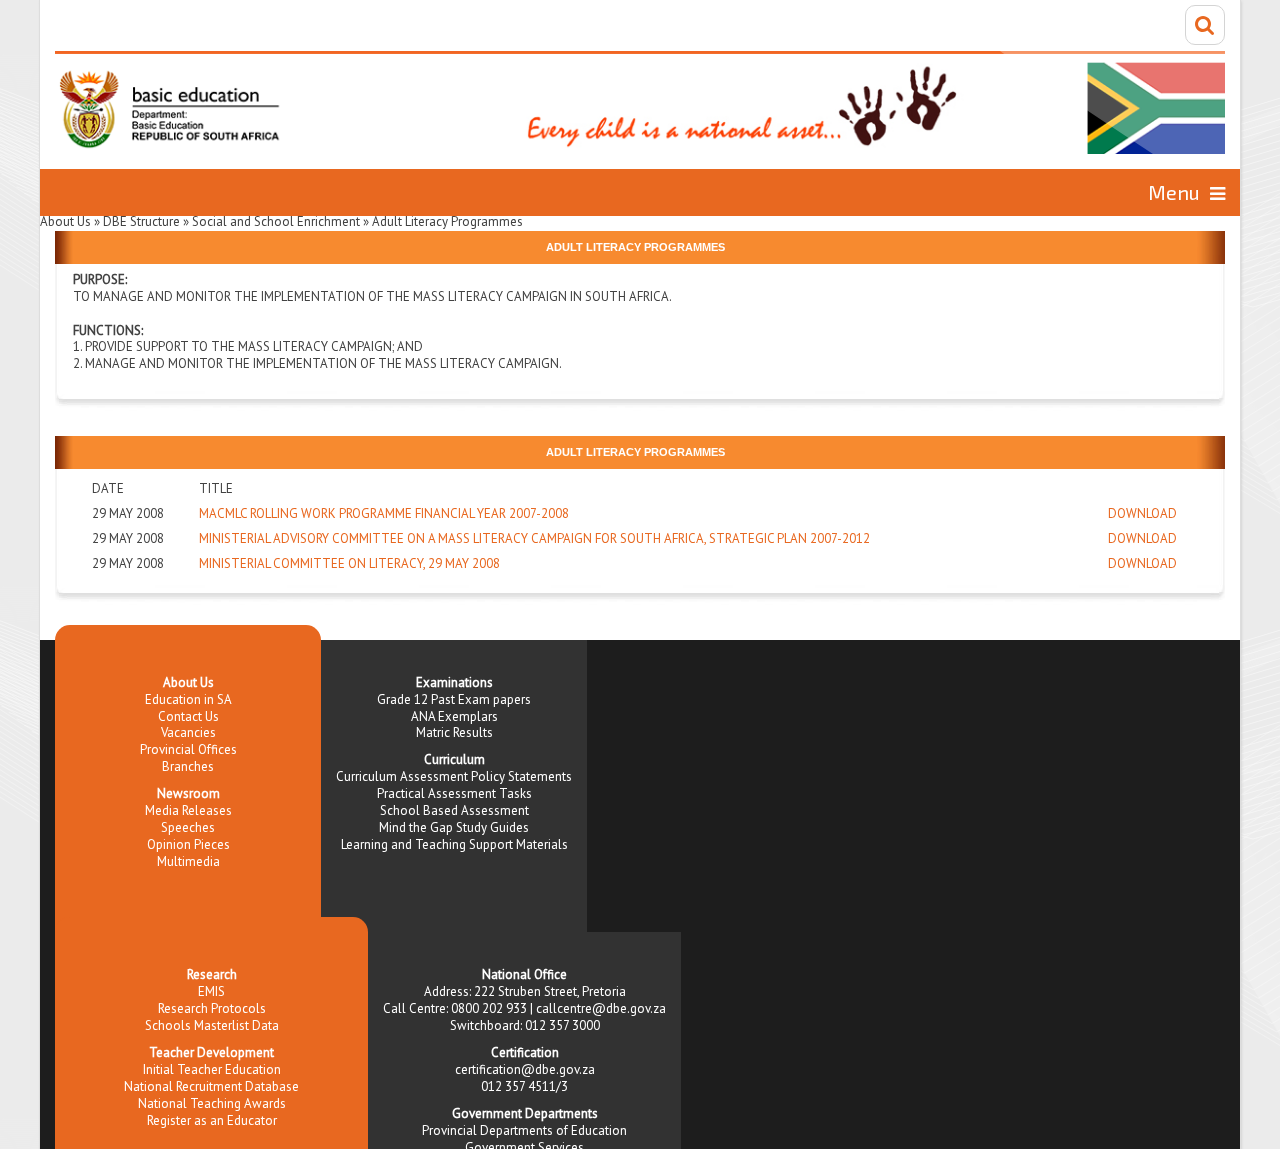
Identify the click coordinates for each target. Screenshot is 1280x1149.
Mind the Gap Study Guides (454, 827)
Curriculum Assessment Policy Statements (454, 776)
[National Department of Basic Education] (640, 102)
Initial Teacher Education (212, 1069)
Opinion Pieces (188, 844)
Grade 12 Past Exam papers (454, 699)
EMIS (211, 991)
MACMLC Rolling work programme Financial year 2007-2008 (384, 513)
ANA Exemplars (454, 716)
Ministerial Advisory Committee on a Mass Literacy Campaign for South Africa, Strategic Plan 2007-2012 (534, 538)
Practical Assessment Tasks (454, 793)
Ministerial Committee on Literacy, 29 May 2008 (349, 563)
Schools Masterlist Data (212, 1025)
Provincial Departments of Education (524, 1130)
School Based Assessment (454, 810)
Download (1142, 513)
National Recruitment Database (211, 1086)
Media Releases (188, 810)
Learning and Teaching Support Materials (454, 844)
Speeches (188, 827)
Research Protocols (212, 1008)
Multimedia (188, 861)
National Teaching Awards (212, 1103)
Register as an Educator (212, 1120)
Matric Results (454, 732)
